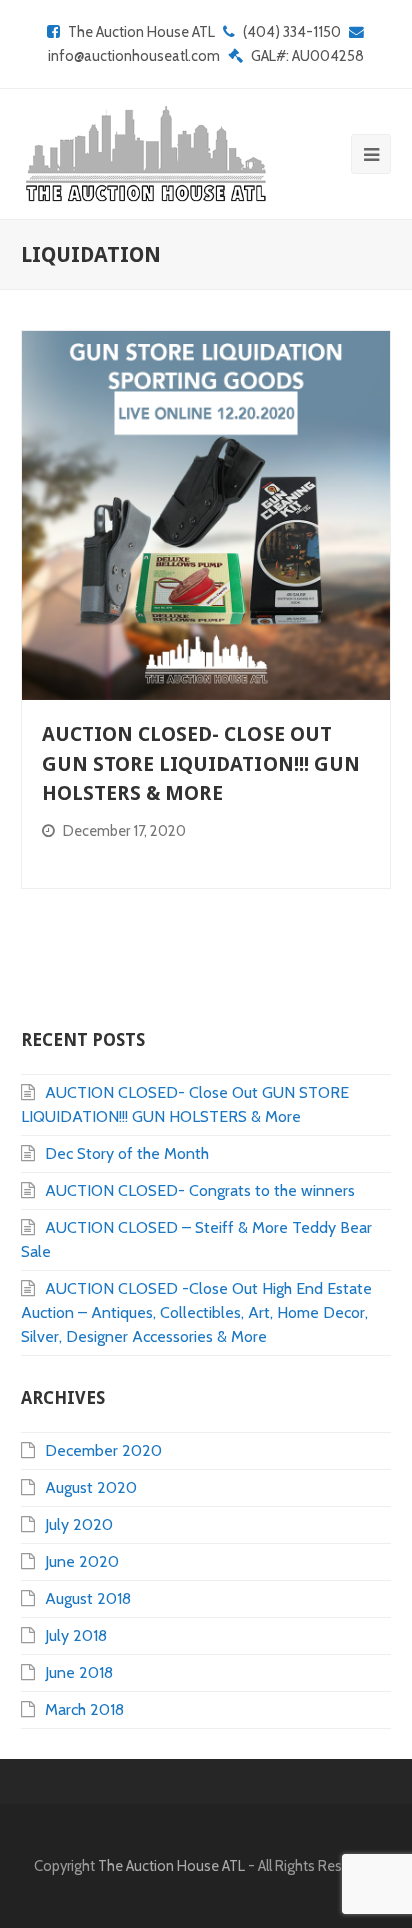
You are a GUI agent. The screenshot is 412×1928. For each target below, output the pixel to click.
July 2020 (79, 1524)
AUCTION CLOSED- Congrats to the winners (200, 1190)
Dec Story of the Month (127, 1153)
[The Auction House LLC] (144, 154)
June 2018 (79, 1672)
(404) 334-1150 (292, 32)
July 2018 (76, 1635)
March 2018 (84, 1709)
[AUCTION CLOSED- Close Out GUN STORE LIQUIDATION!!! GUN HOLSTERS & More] (206, 515)
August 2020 (91, 1487)
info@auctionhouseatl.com (134, 56)
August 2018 (88, 1598)
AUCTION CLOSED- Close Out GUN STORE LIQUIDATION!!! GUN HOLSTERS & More (201, 764)
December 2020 (103, 1450)
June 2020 (82, 1561)
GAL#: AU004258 (307, 56)
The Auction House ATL (141, 32)
